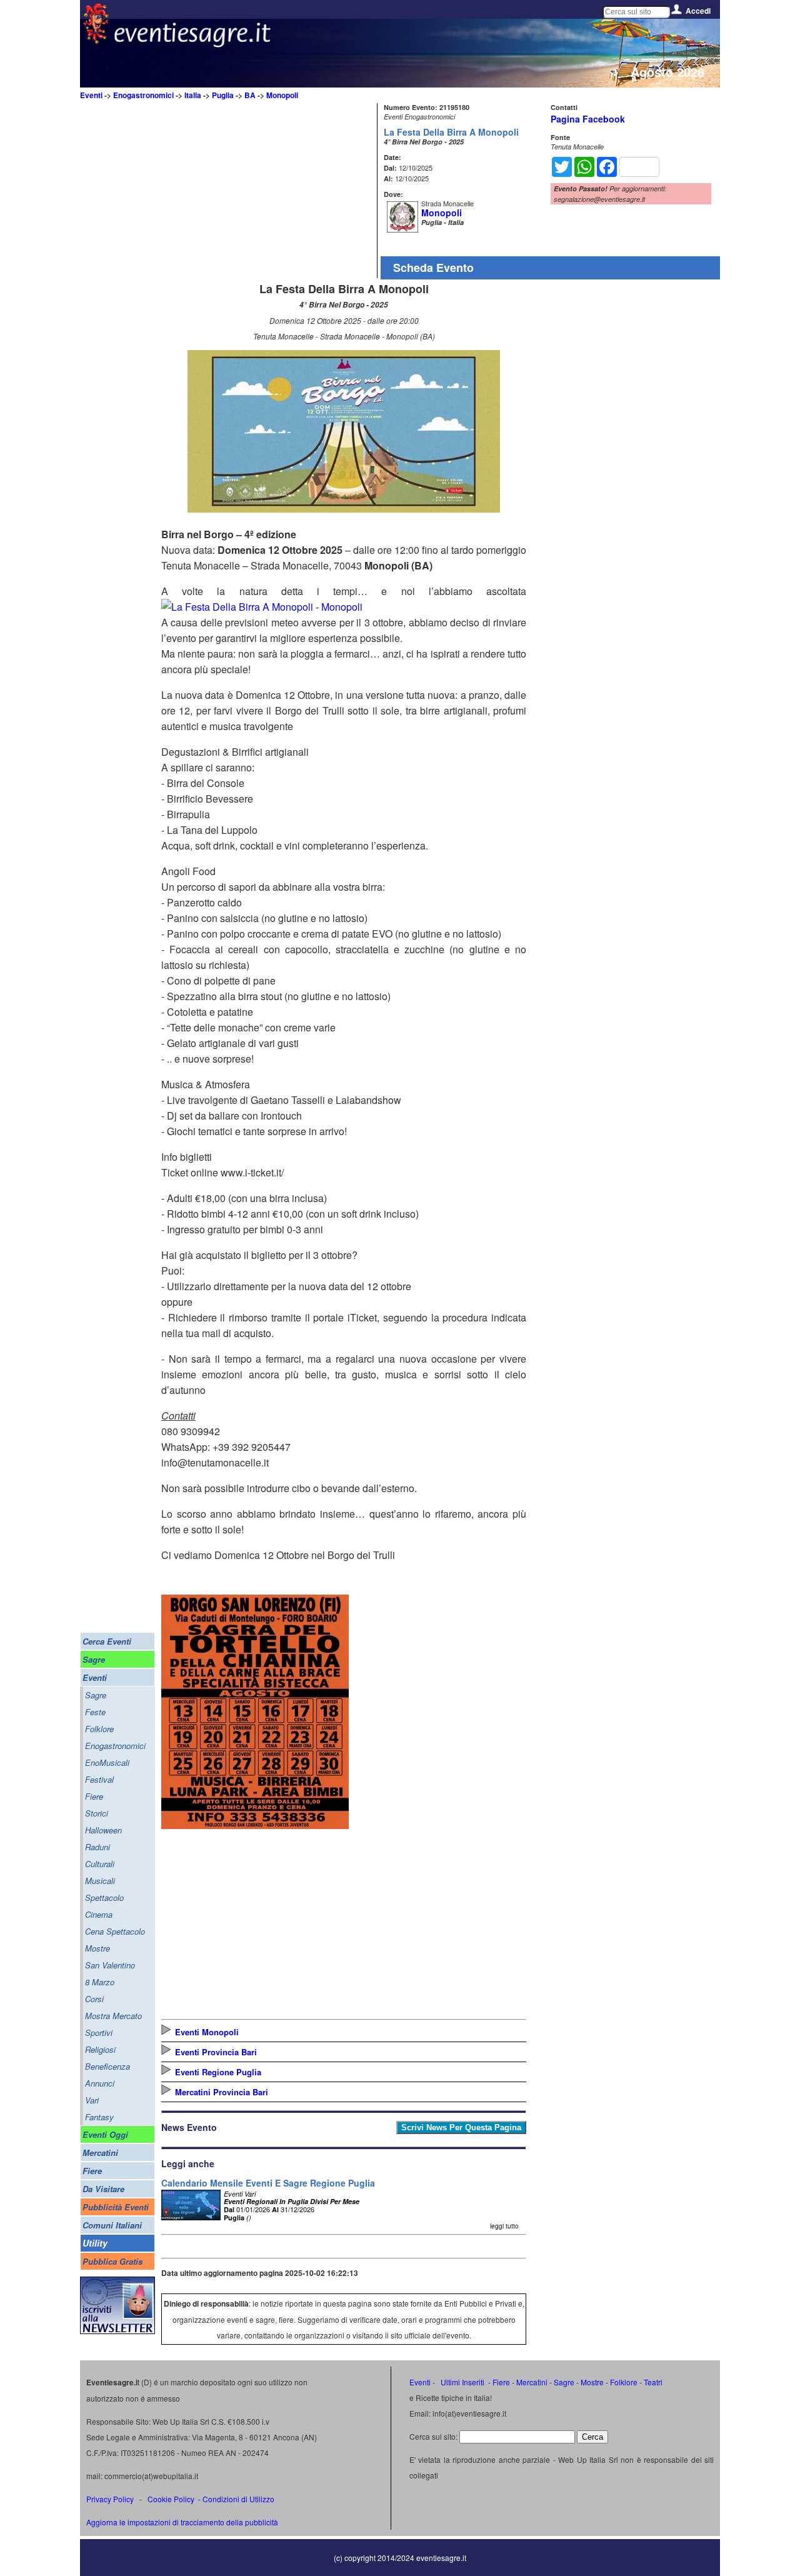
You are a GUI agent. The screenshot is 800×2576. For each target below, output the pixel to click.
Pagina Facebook (588, 119)
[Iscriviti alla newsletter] (117, 2331)
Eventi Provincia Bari (216, 2052)
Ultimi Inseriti (462, 2382)
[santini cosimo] (255, 1825)
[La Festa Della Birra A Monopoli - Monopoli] (344, 509)
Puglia (223, 95)
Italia (193, 95)
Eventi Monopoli (207, 2032)
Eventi (91, 95)
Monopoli (282, 95)
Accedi (698, 11)
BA (250, 95)
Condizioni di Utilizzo (238, 2499)
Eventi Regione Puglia (218, 2072)
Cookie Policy (171, 2499)
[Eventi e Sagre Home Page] (96, 40)
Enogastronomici (143, 95)
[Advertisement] (267, 191)
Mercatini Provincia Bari (222, 2092)
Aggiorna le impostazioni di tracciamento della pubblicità (182, 2522)
